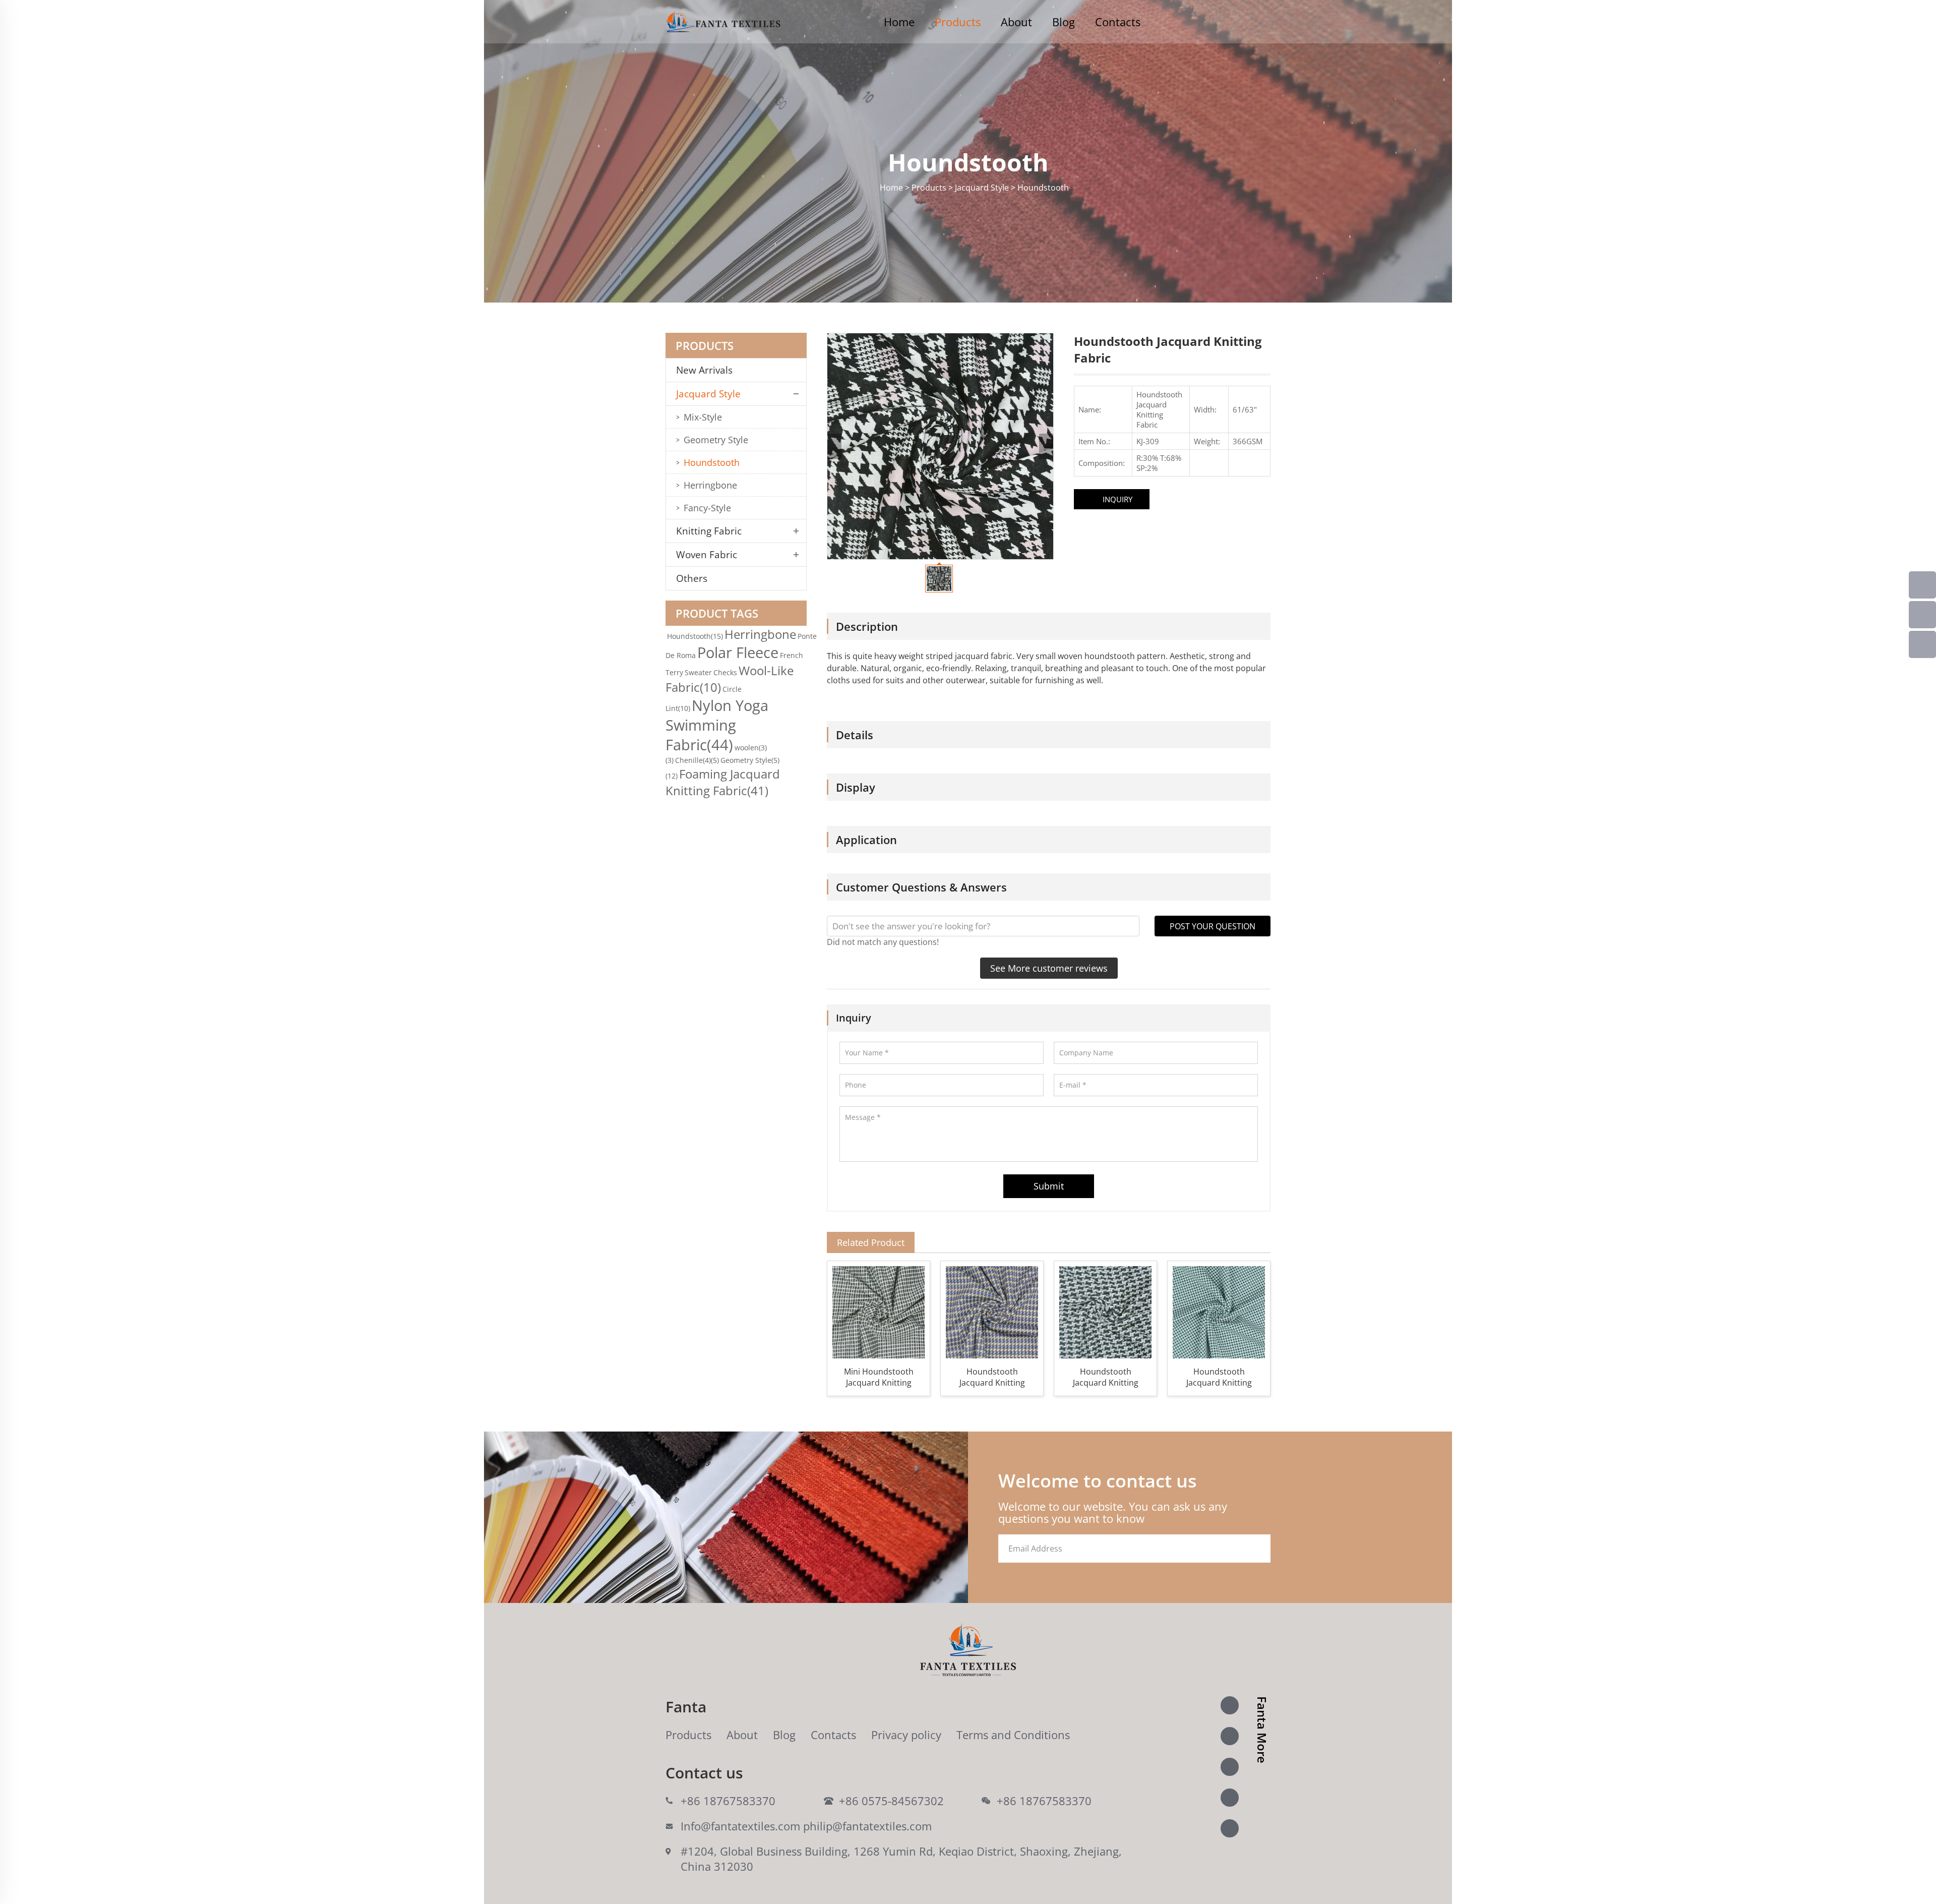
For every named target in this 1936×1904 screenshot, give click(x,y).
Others (692, 578)
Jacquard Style (708, 394)
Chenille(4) (697, 760)
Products (958, 22)
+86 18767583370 (728, 1801)
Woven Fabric (707, 555)
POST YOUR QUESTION (1213, 926)
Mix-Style (703, 417)
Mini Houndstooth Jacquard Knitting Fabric (879, 1377)
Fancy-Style (707, 508)
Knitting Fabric (709, 531)
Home (899, 22)
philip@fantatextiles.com (867, 1826)
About (1016, 22)
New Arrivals (708, 370)
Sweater (698, 672)
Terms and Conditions (1013, 1735)
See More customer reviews (1049, 968)
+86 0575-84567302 (891, 1801)
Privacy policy (906, 1735)
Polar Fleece (738, 652)
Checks (725, 672)
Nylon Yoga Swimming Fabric (717, 725)
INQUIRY (1117, 499)
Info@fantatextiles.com (740, 1826)
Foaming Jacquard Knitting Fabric (723, 782)
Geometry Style (716, 440)
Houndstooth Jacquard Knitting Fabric (992, 1377)
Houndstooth (712, 462)
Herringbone (710, 485)
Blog (1064, 22)
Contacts (1118, 22)
